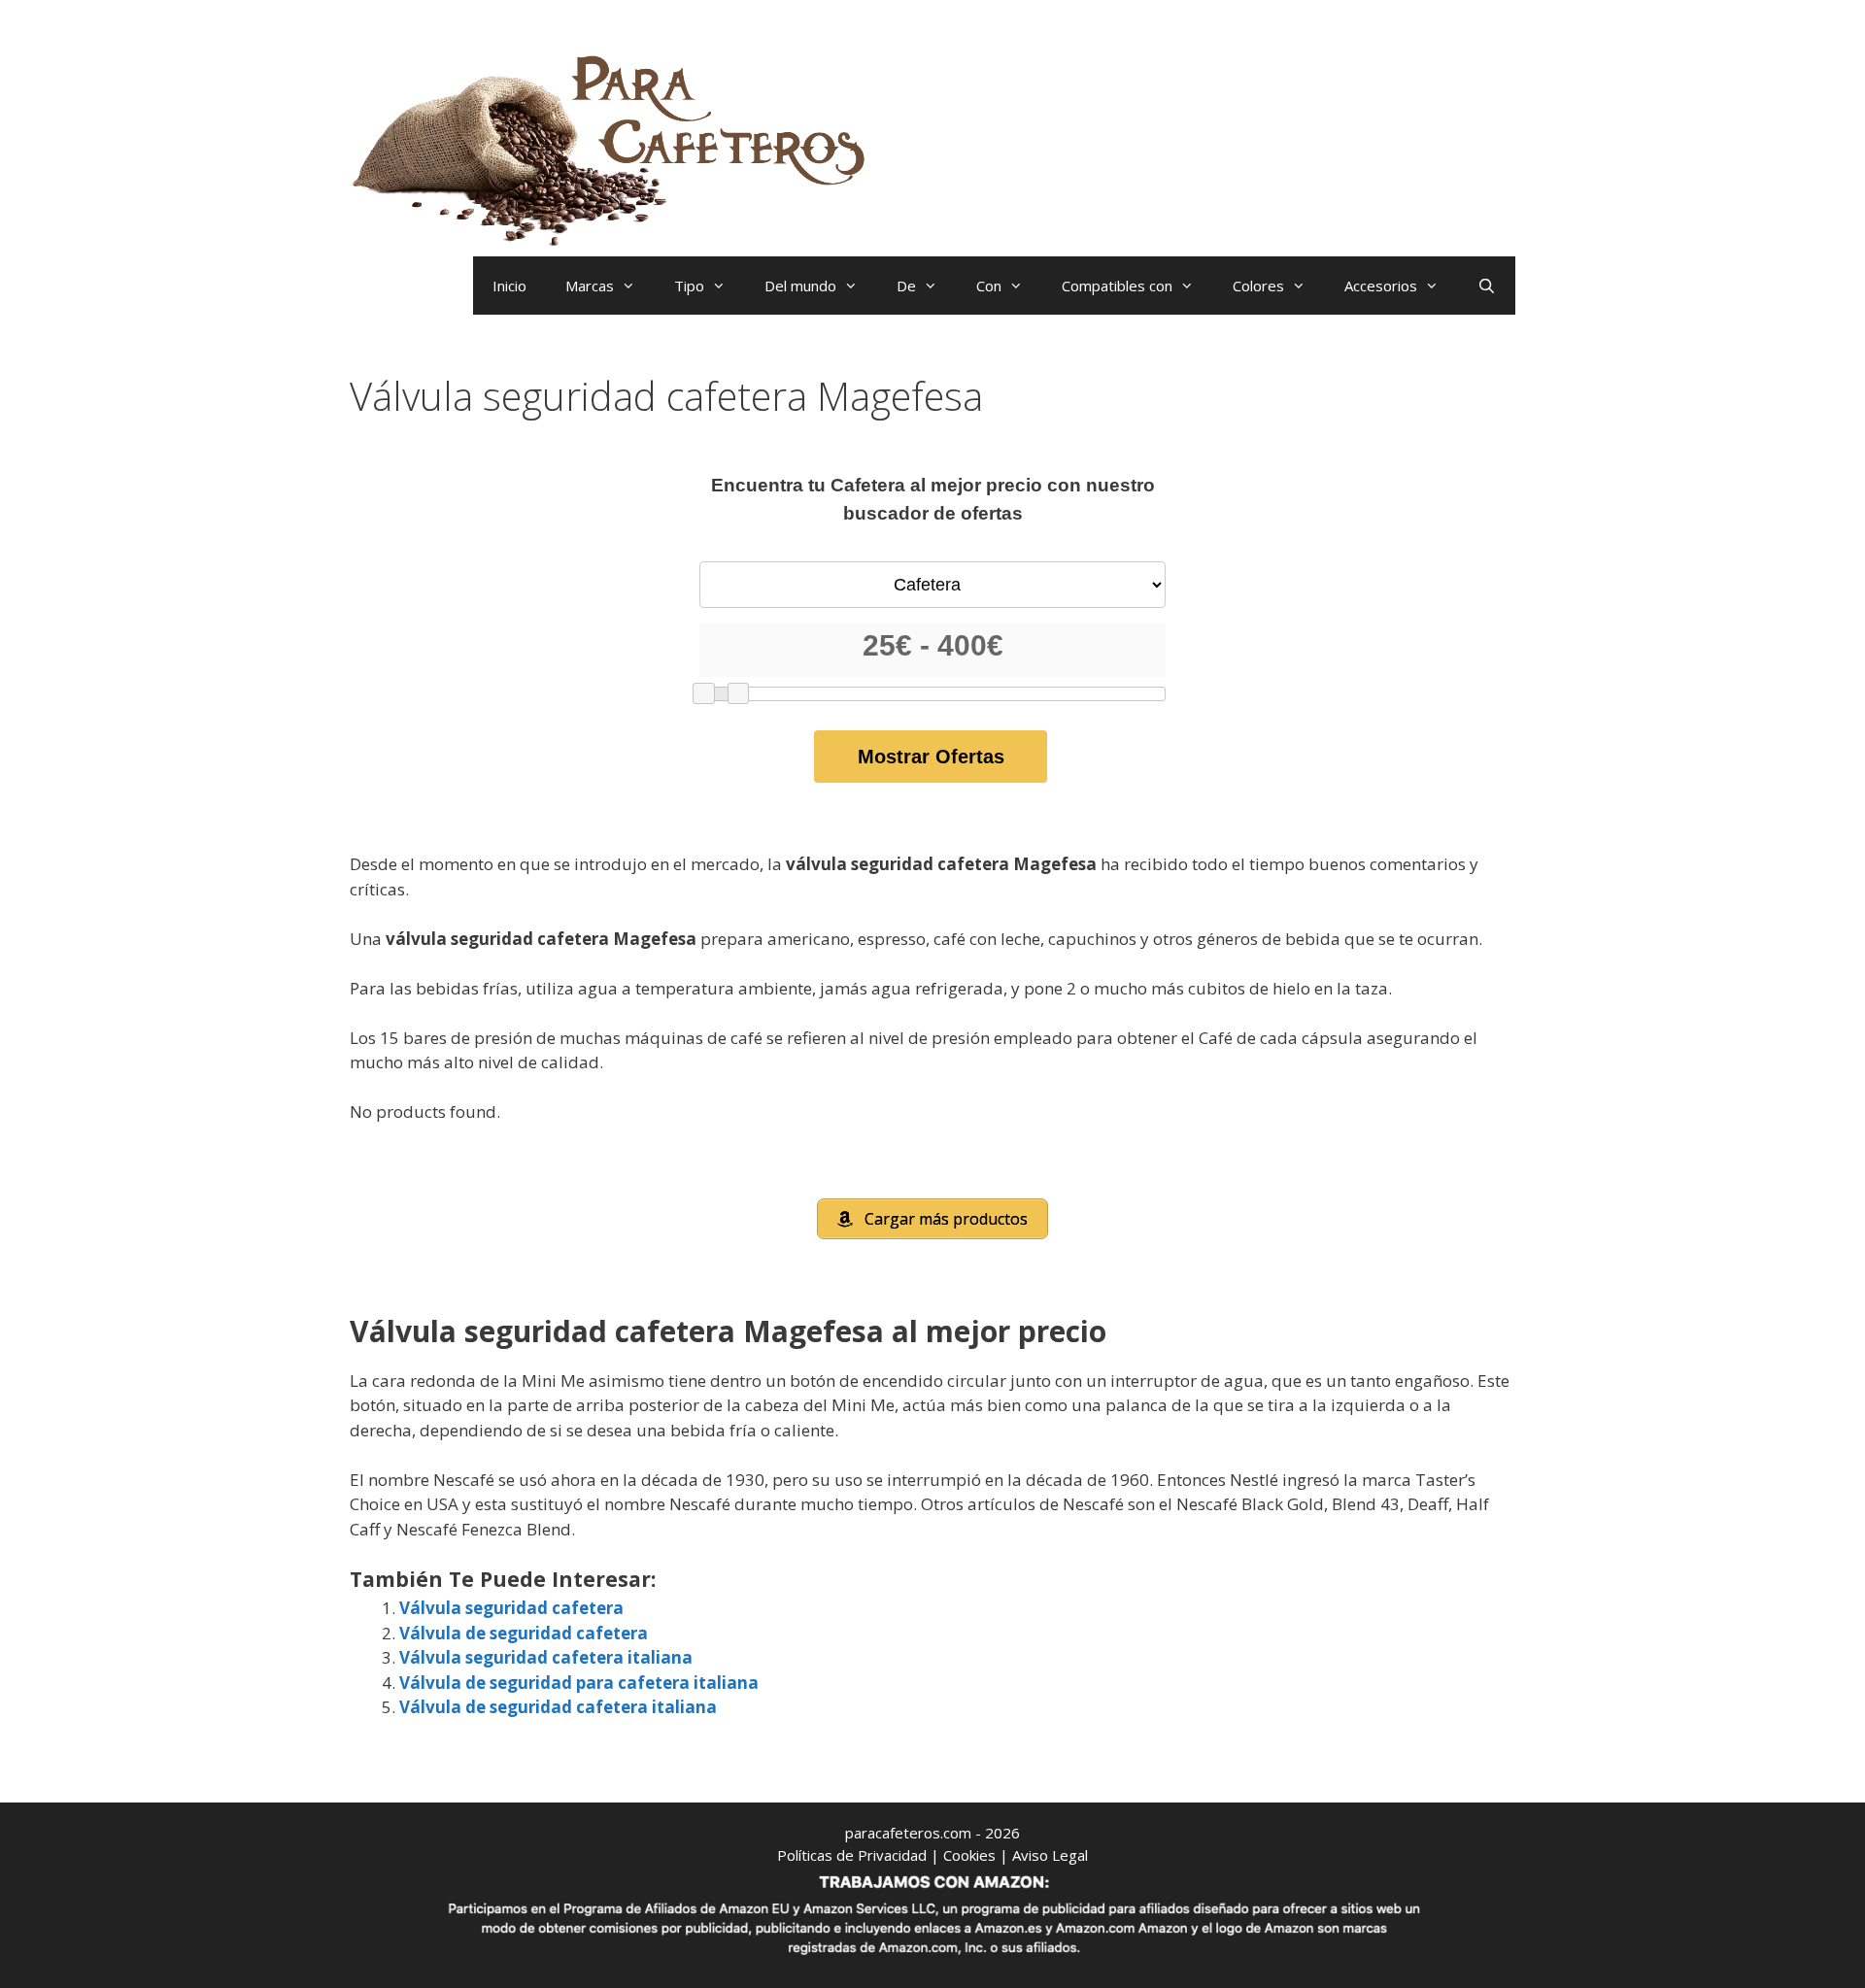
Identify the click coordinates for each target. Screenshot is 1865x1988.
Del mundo (800, 286)
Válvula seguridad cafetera (511, 1608)
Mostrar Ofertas (931, 757)
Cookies (969, 1855)
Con (989, 286)
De (906, 286)
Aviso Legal (1050, 1855)
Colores (1258, 286)
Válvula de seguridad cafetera (524, 1633)
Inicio (509, 286)
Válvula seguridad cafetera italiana (546, 1657)
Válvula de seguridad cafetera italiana (558, 1707)
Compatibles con (1117, 286)
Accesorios (1381, 286)
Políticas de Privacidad (852, 1855)
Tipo (689, 286)
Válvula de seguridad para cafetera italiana (579, 1683)
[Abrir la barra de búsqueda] (1487, 286)
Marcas (590, 286)
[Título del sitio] (617, 146)
